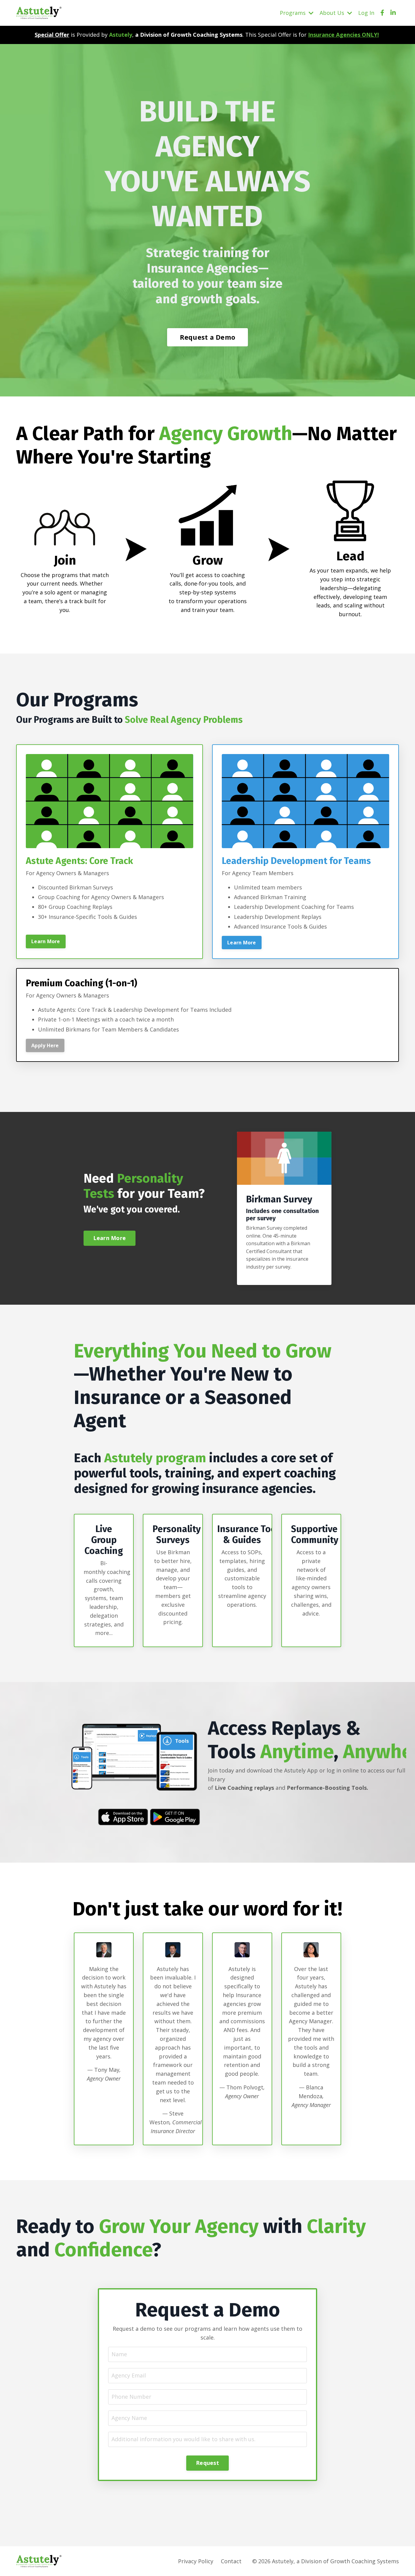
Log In (366, 13)
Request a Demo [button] (208, 337)
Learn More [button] (46, 941)
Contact (231, 2561)
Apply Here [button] (45, 1045)
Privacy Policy (196, 2561)
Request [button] (207, 2463)
